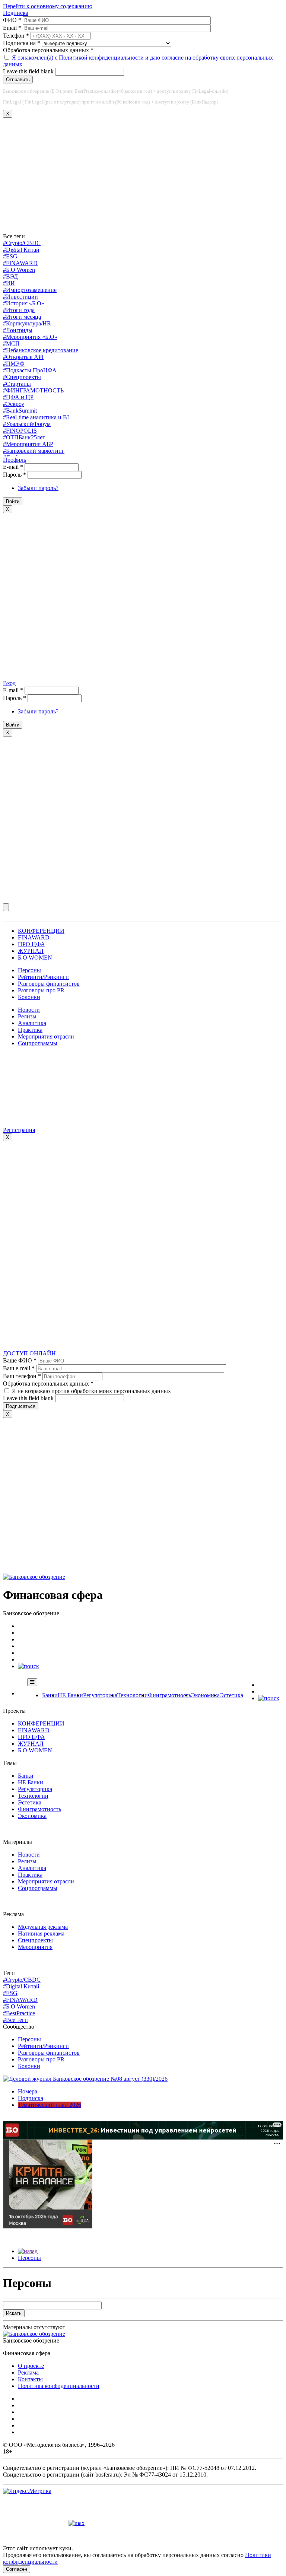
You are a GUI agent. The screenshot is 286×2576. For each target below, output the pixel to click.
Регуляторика (100, 1695)
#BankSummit (20, 411)
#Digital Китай (21, 250)
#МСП (11, 344)
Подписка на (22, 43)
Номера (28, 2091)
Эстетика (231, 1695)
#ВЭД (10, 276)
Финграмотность (169, 1695)
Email (12, 28)
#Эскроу (14, 404)
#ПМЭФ (14, 364)
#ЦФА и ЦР (18, 397)
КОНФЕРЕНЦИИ (41, 931)
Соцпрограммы (38, 1043)
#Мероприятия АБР (28, 444)
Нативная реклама (41, 1933)
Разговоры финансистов (49, 984)
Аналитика (32, 1023)
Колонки (29, 997)
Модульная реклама (43, 1927)
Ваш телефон (22, 1376)
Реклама (28, 2373)
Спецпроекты (35, 1940)
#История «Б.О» (24, 303)
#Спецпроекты (22, 377)
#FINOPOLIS (20, 431)
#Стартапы (17, 384)
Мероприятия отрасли (46, 1036)
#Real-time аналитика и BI (36, 417)
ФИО (12, 20)
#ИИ (9, 283)
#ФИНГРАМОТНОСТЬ (33, 390)
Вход (9, 683)
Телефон (16, 36)
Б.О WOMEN (35, 958)
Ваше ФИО (20, 1360)
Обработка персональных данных (48, 50)
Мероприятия (35, 1947)
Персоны (29, 970)
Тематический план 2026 (50, 2105)
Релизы (27, 1016)
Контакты (30, 2379)
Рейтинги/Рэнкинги (43, 977)
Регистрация (19, 1130)
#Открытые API (23, 357)
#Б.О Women (19, 270)
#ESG (10, 256)
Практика (30, 1030)
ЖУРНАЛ (31, 951)
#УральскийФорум (27, 424)
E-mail (13, 467)
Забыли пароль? (38, 488)
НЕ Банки (70, 1695)
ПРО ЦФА (31, 944)
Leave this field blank (29, 71)
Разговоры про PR (41, 990)
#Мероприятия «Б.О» (30, 337)
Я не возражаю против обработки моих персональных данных (91, 1391)
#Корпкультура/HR (27, 323)
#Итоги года (19, 310)
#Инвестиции (20, 297)
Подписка (16, 13)
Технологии (133, 1695)
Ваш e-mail (19, 1368)
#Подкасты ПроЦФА (30, 370)
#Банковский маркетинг (34, 451)
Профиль (15, 460)
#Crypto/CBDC (22, 243)
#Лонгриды (18, 330)
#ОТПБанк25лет (24, 437)
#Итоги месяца (22, 317)
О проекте (31, 2366)
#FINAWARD (20, 263)
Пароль (15, 475)
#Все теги (15, 2020)
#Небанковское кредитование (41, 350)
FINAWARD (34, 937)
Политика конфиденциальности (59, 2386)
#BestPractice (19, 2013)
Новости (29, 1010)
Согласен (17, 2569)
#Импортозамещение (30, 290)
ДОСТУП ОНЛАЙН (29, 1353)
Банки (50, 1695)
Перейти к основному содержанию (48, 6)
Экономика (205, 1695)
